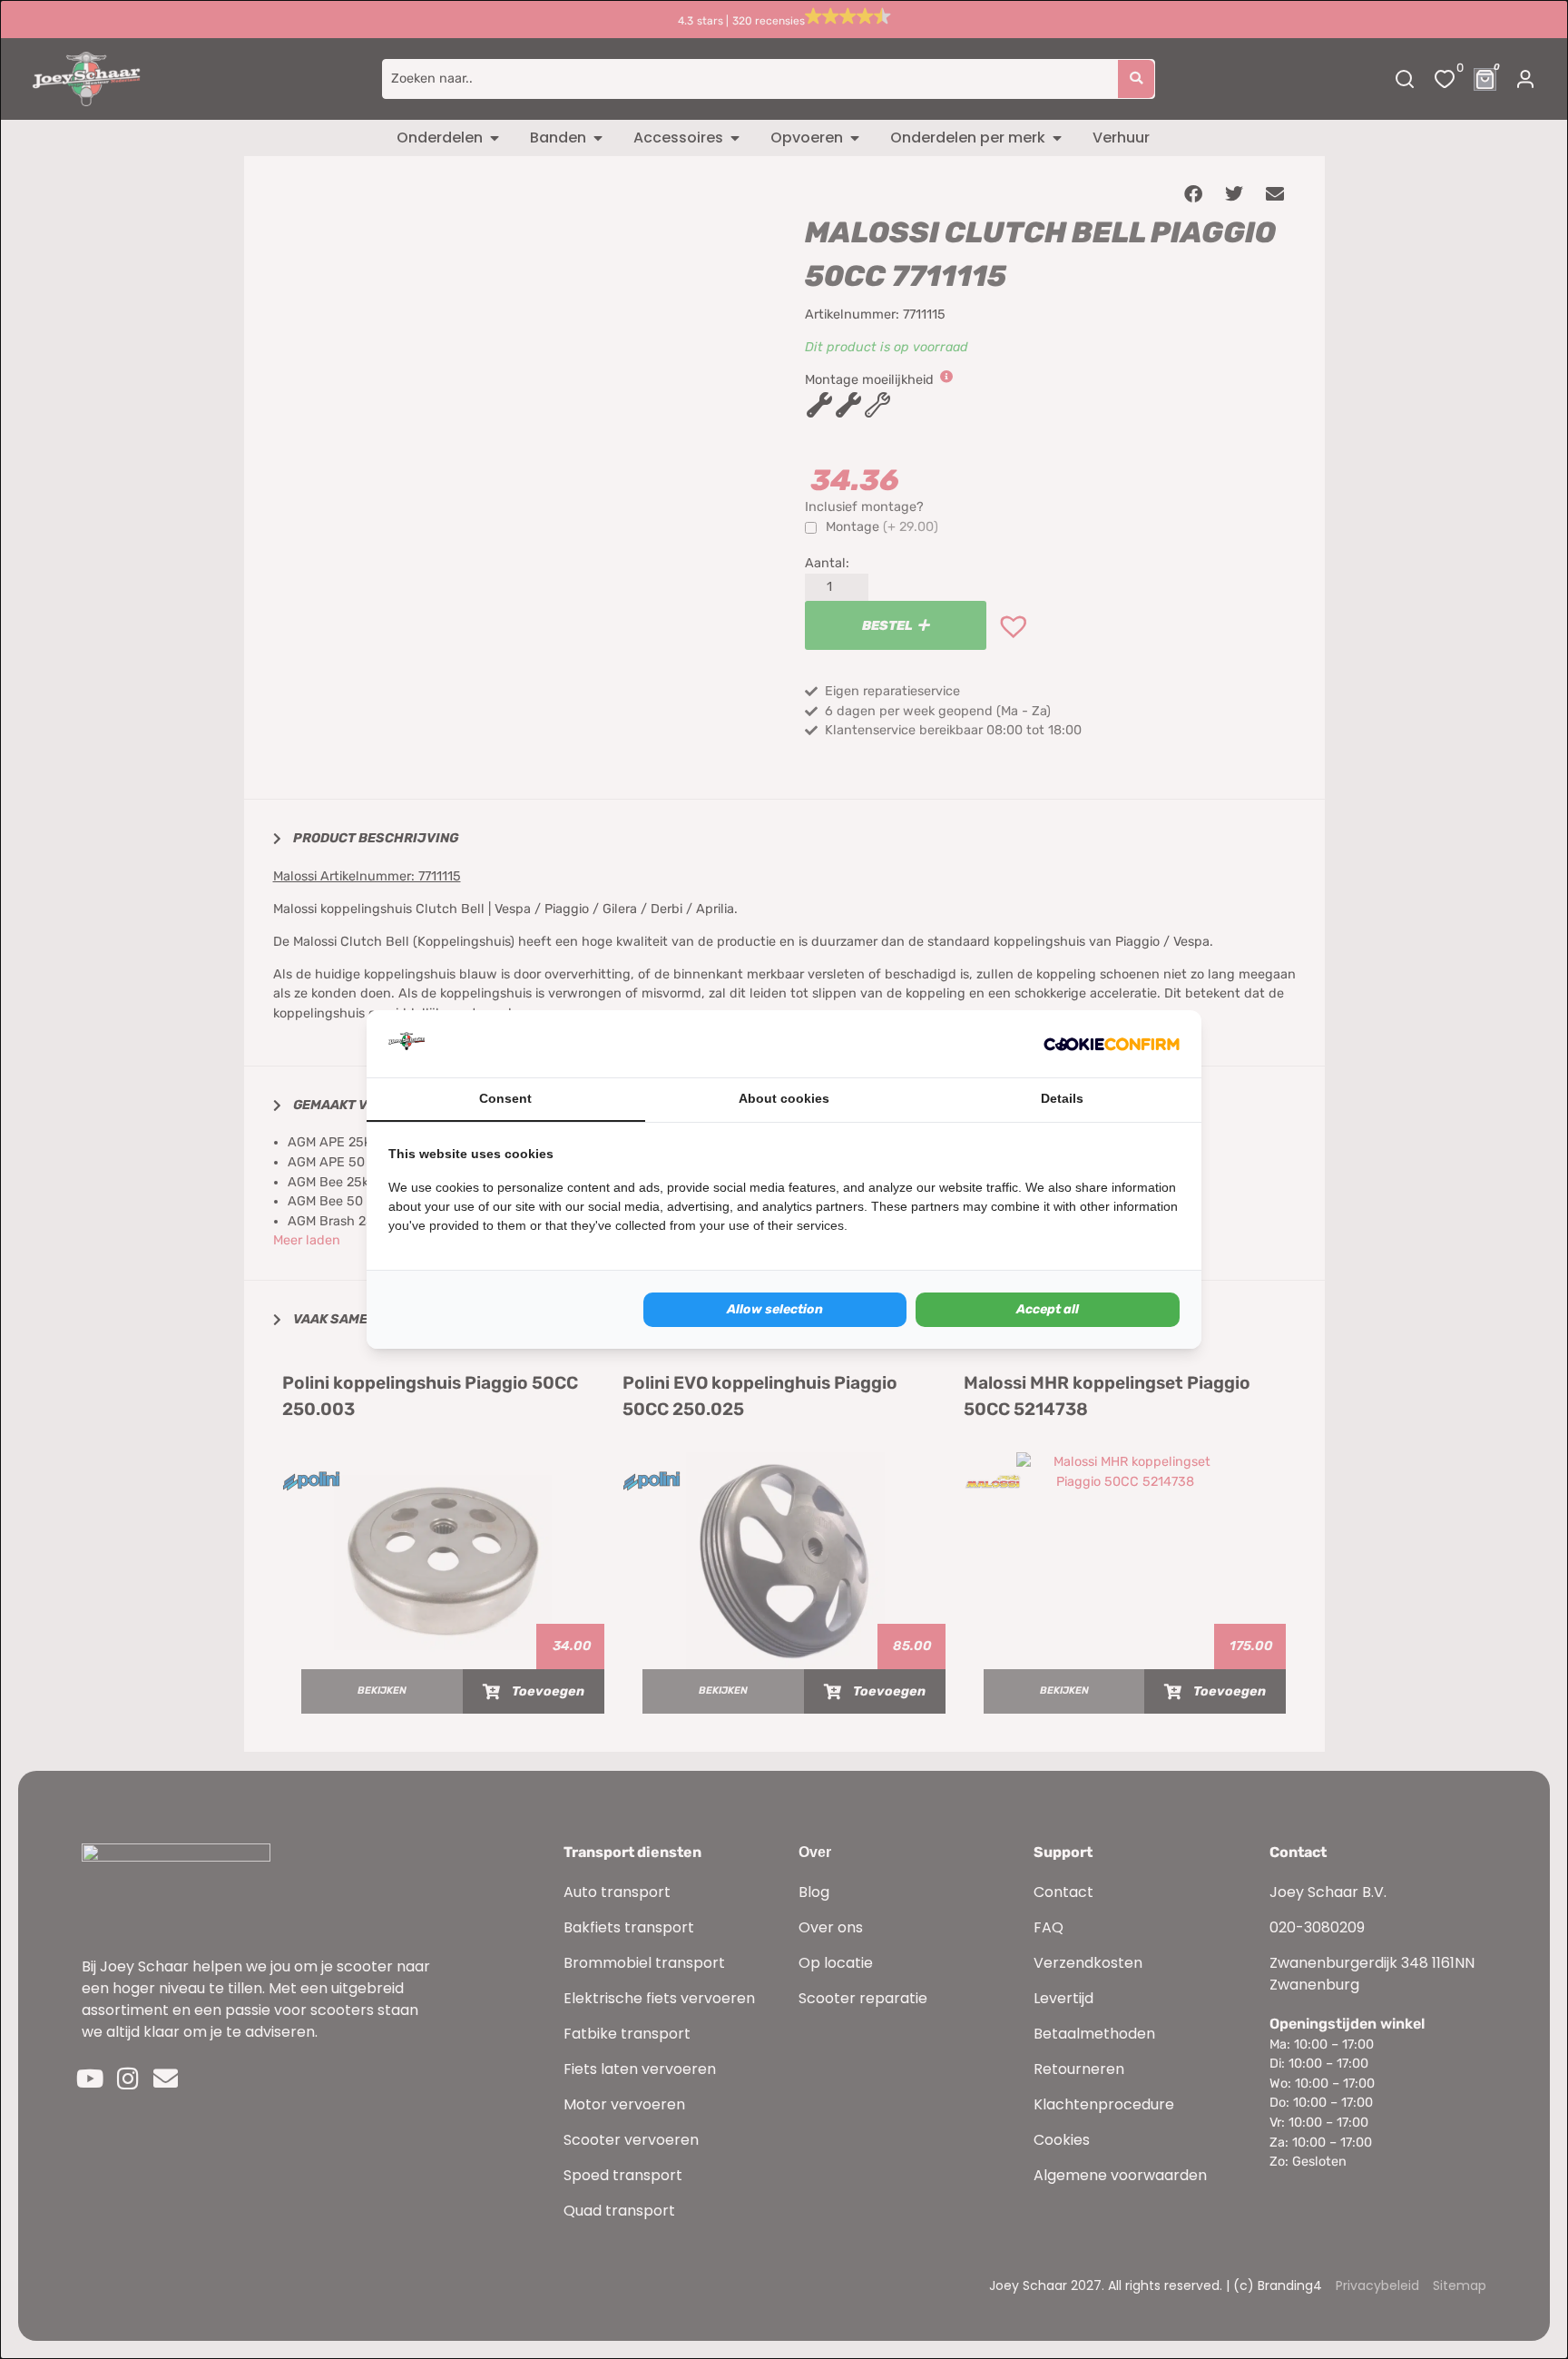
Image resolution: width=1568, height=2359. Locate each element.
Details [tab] (1062, 1098)
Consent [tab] (505, 1098)
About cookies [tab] (784, 1098)
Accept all (1048, 1309)
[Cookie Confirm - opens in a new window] (1112, 1044)
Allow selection (775, 1309)
